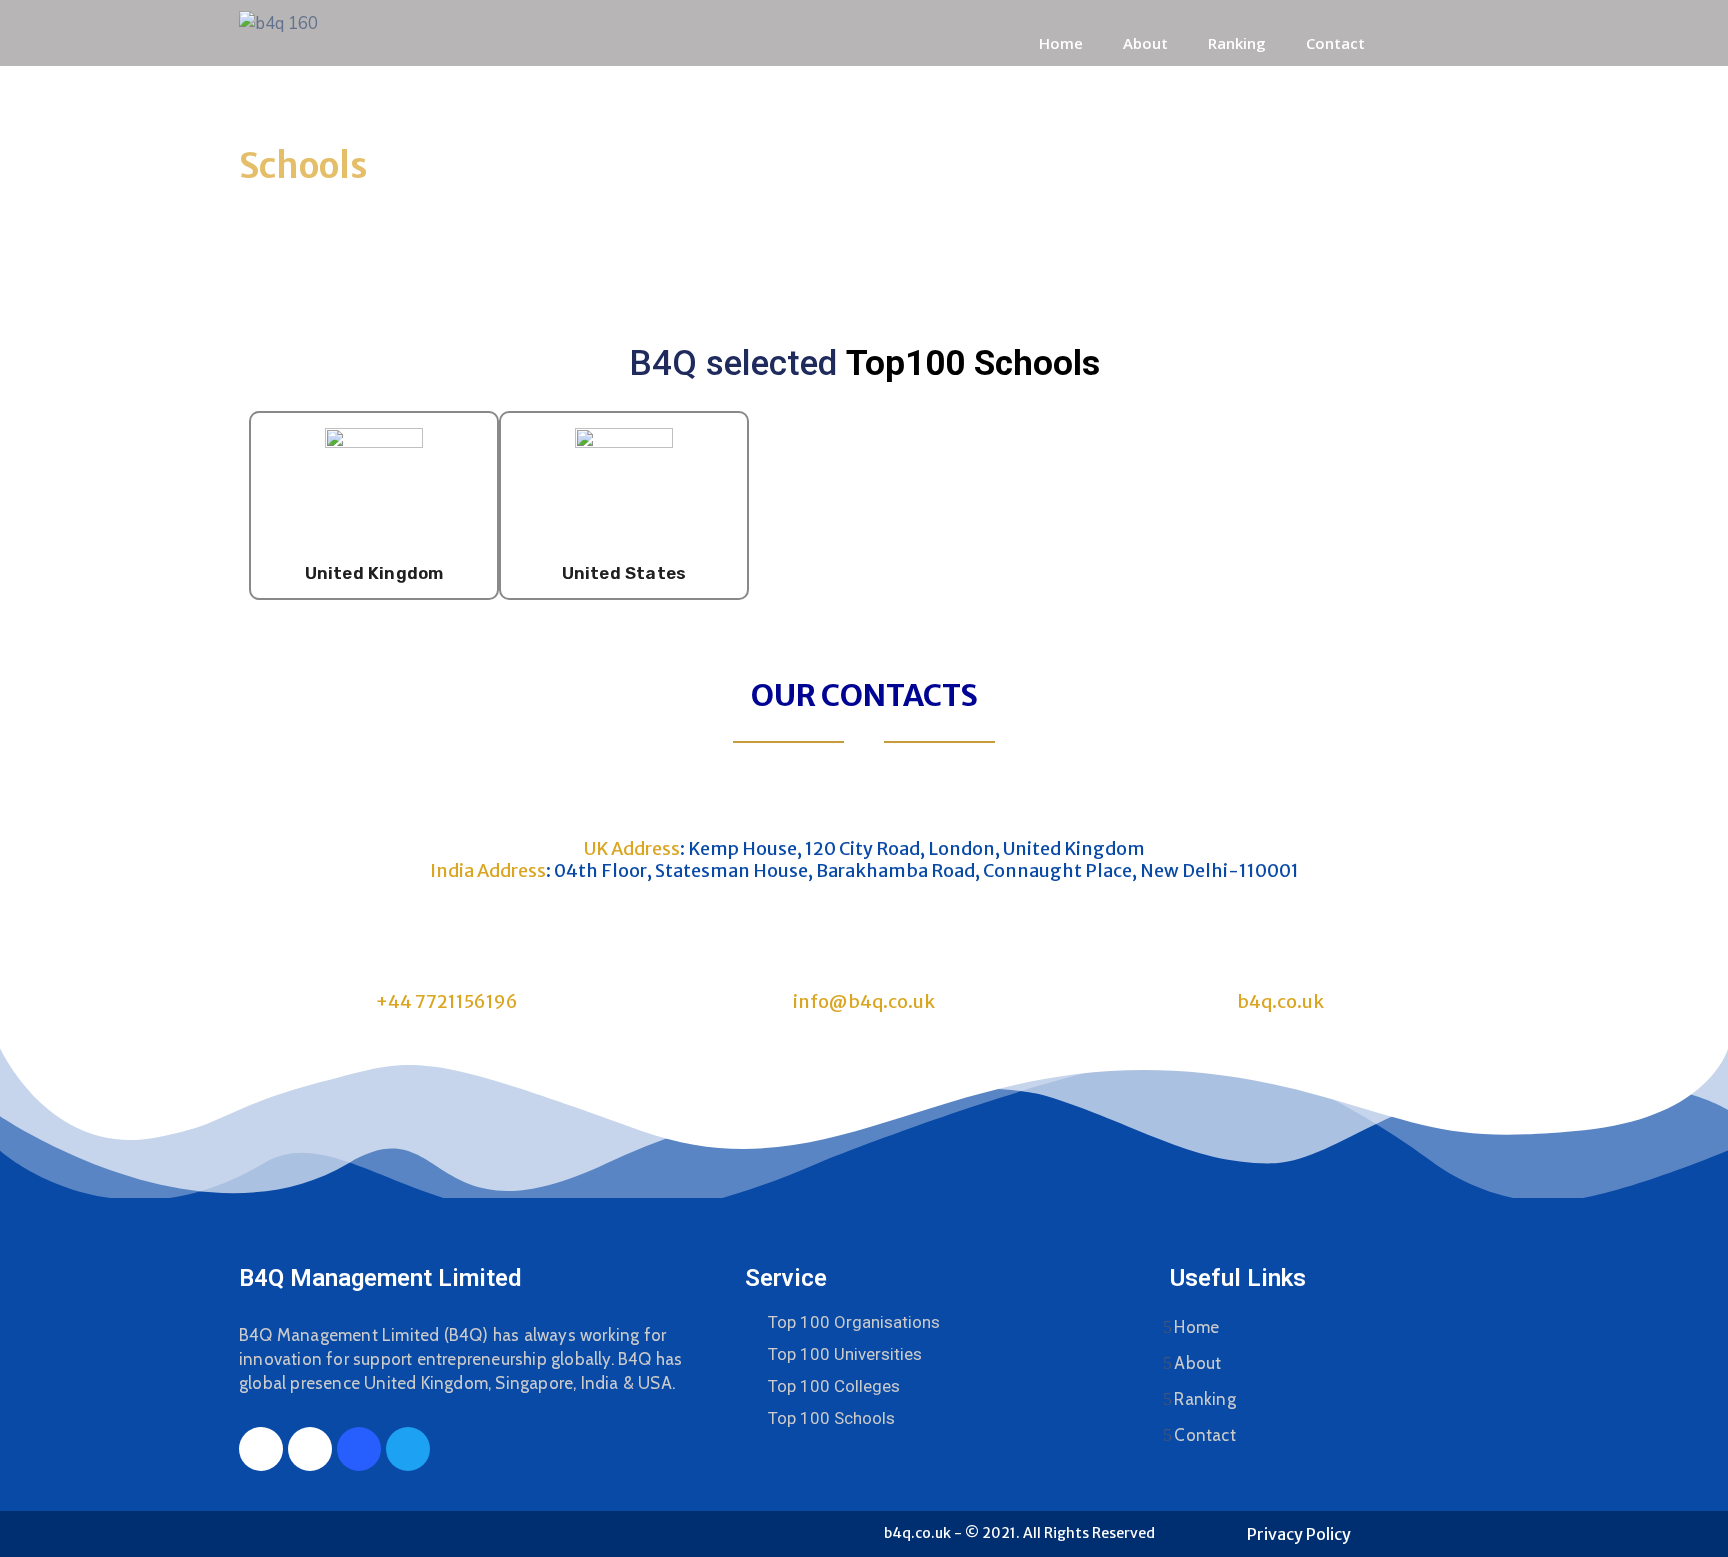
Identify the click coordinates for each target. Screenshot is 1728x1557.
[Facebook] (261, 1449)
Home (1061, 43)
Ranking (1237, 43)
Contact (1335, 43)
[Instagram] (310, 1449)
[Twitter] (408, 1449)
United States (624, 573)
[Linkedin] (359, 1449)
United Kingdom (374, 573)
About (1145, 43)
